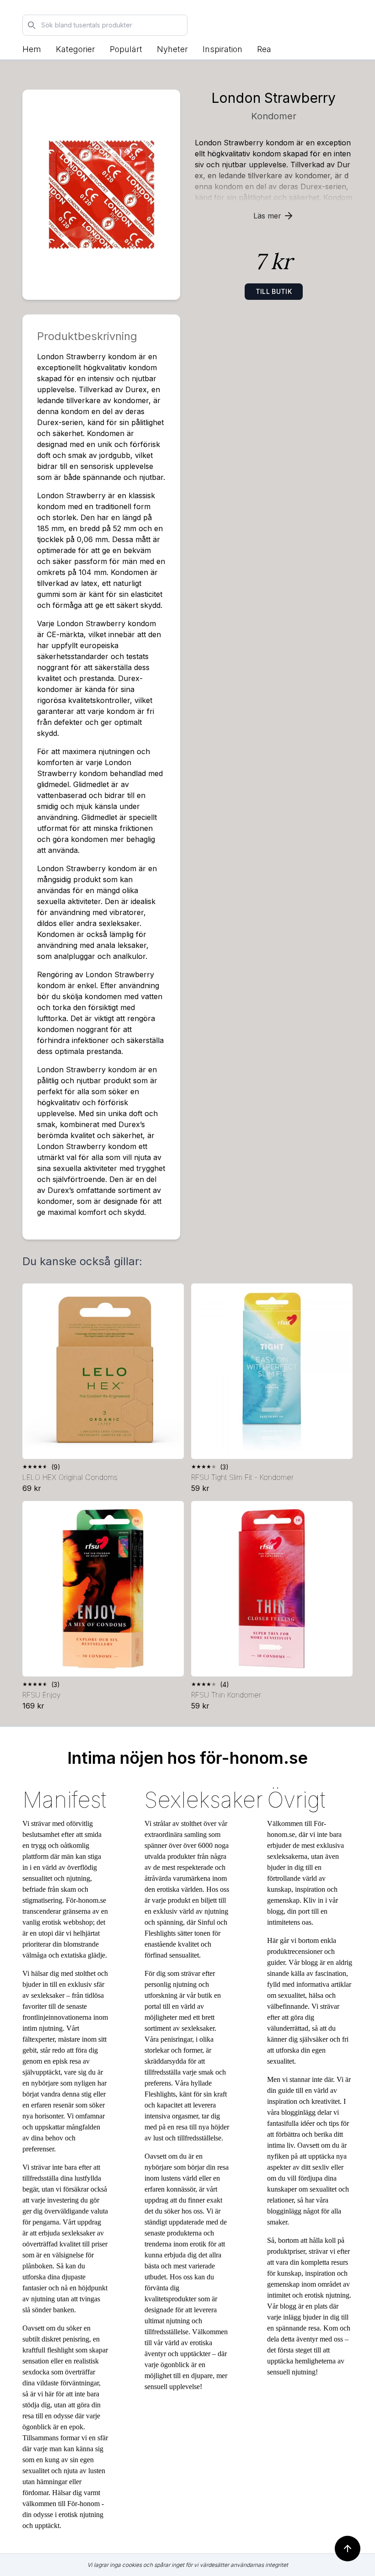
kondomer (274, 116)
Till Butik (274, 291)
